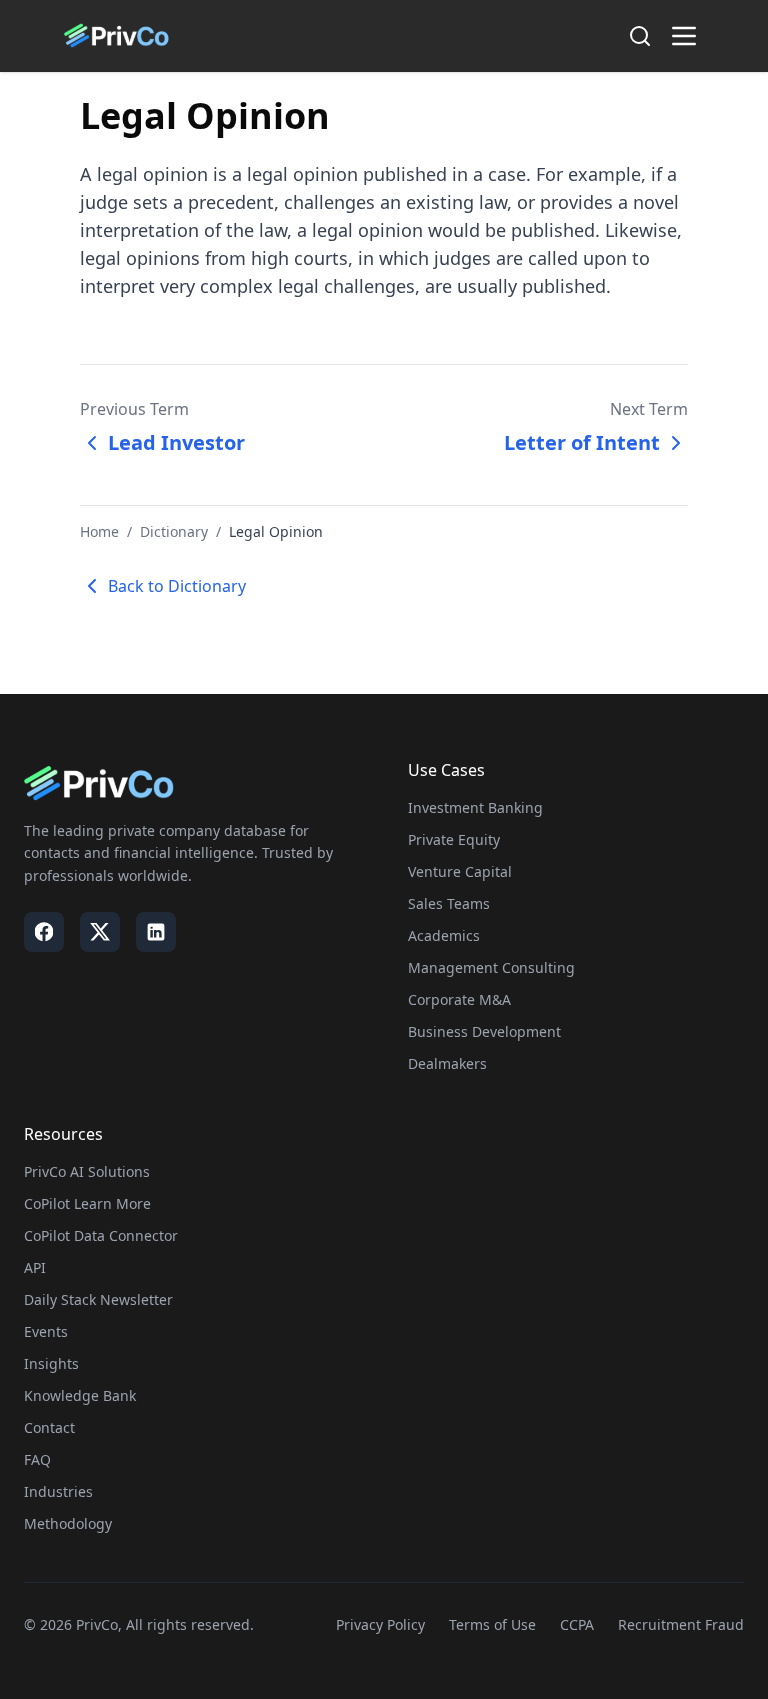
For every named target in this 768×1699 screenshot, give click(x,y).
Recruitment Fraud (681, 1624)
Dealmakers (447, 1063)
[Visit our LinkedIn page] (156, 932)
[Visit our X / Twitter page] (100, 932)
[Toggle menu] (684, 36)
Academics (444, 935)
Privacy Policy (380, 1624)
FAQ (37, 1459)
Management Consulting (491, 967)
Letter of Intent (582, 442)
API (35, 1267)
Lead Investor (176, 442)
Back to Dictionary (177, 586)
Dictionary (174, 531)
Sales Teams (449, 903)
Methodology (68, 1523)
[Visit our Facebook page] (44, 932)
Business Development (484, 1031)
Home (99, 531)
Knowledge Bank (80, 1395)
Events (46, 1331)
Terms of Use (492, 1624)
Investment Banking (475, 807)
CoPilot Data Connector (101, 1235)
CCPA (577, 1624)
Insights (51, 1363)
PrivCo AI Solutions (87, 1171)
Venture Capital (460, 871)
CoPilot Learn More (87, 1203)
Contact (49, 1427)
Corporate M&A (459, 999)
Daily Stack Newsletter (98, 1299)
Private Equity (454, 839)
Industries (58, 1491)
